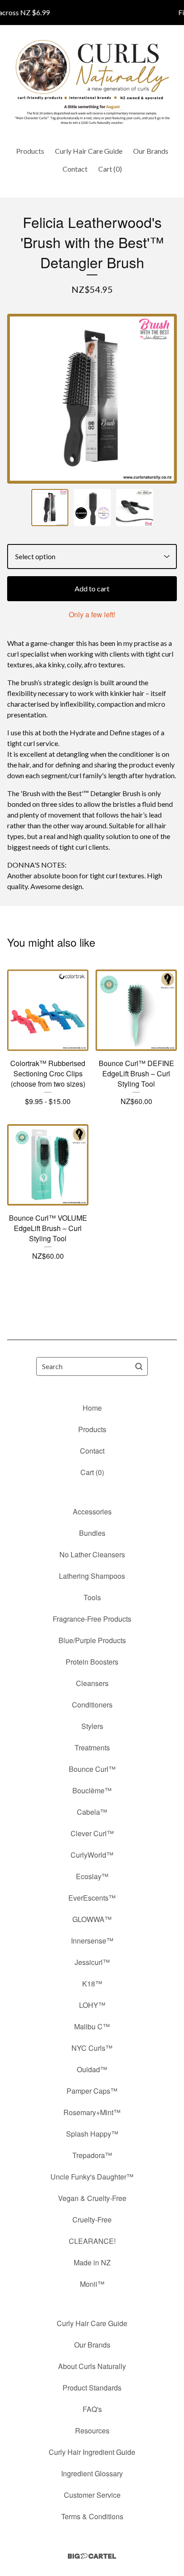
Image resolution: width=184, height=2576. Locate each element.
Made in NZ (92, 2262)
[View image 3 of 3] (135, 508)
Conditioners (92, 1705)
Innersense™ (92, 1941)
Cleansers (92, 1683)
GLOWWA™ (92, 1919)
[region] (92, 13)
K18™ (92, 1984)
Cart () (110, 169)
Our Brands (151, 151)
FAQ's (92, 2409)
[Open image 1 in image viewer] (92, 399)
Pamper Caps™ (92, 2091)
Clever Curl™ (92, 1833)
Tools (92, 1597)
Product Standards (92, 2388)
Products (30, 151)
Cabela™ (92, 1812)
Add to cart (92, 588)
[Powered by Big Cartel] (92, 2556)
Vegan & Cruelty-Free (92, 2198)
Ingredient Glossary (92, 2473)
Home (92, 1408)
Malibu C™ (92, 2026)
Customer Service (92, 2495)
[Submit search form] (139, 1366)
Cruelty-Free (92, 2220)
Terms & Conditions (92, 2516)
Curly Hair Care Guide (89, 151)
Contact (75, 169)
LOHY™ (92, 2005)
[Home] (92, 82)
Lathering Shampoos (92, 1576)
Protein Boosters (92, 1662)
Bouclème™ (92, 1790)
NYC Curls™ (92, 2048)
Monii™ (92, 2284)
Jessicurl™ (92, 1962)
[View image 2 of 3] (92, 508)
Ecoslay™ (92, 1876)
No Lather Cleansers (92, 1554)
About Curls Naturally (92, 2366)
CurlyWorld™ (92, 1855)
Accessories (92, 1511)
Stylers (92, 1726)
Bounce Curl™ (92, 1769)
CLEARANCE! (92, 2241)
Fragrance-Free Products (92, 1619)
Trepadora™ (92, 2155)
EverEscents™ (92, 1898)
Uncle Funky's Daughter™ (92, 2177)
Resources (92, 2431)
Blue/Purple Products (92, 1640)
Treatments (92, 1748)
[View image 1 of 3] (50, 508)
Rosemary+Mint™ (92, 2112)
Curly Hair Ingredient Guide (92, 2452)
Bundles (92, 1533)
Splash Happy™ (92, 2134)
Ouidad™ (92, 2069)
